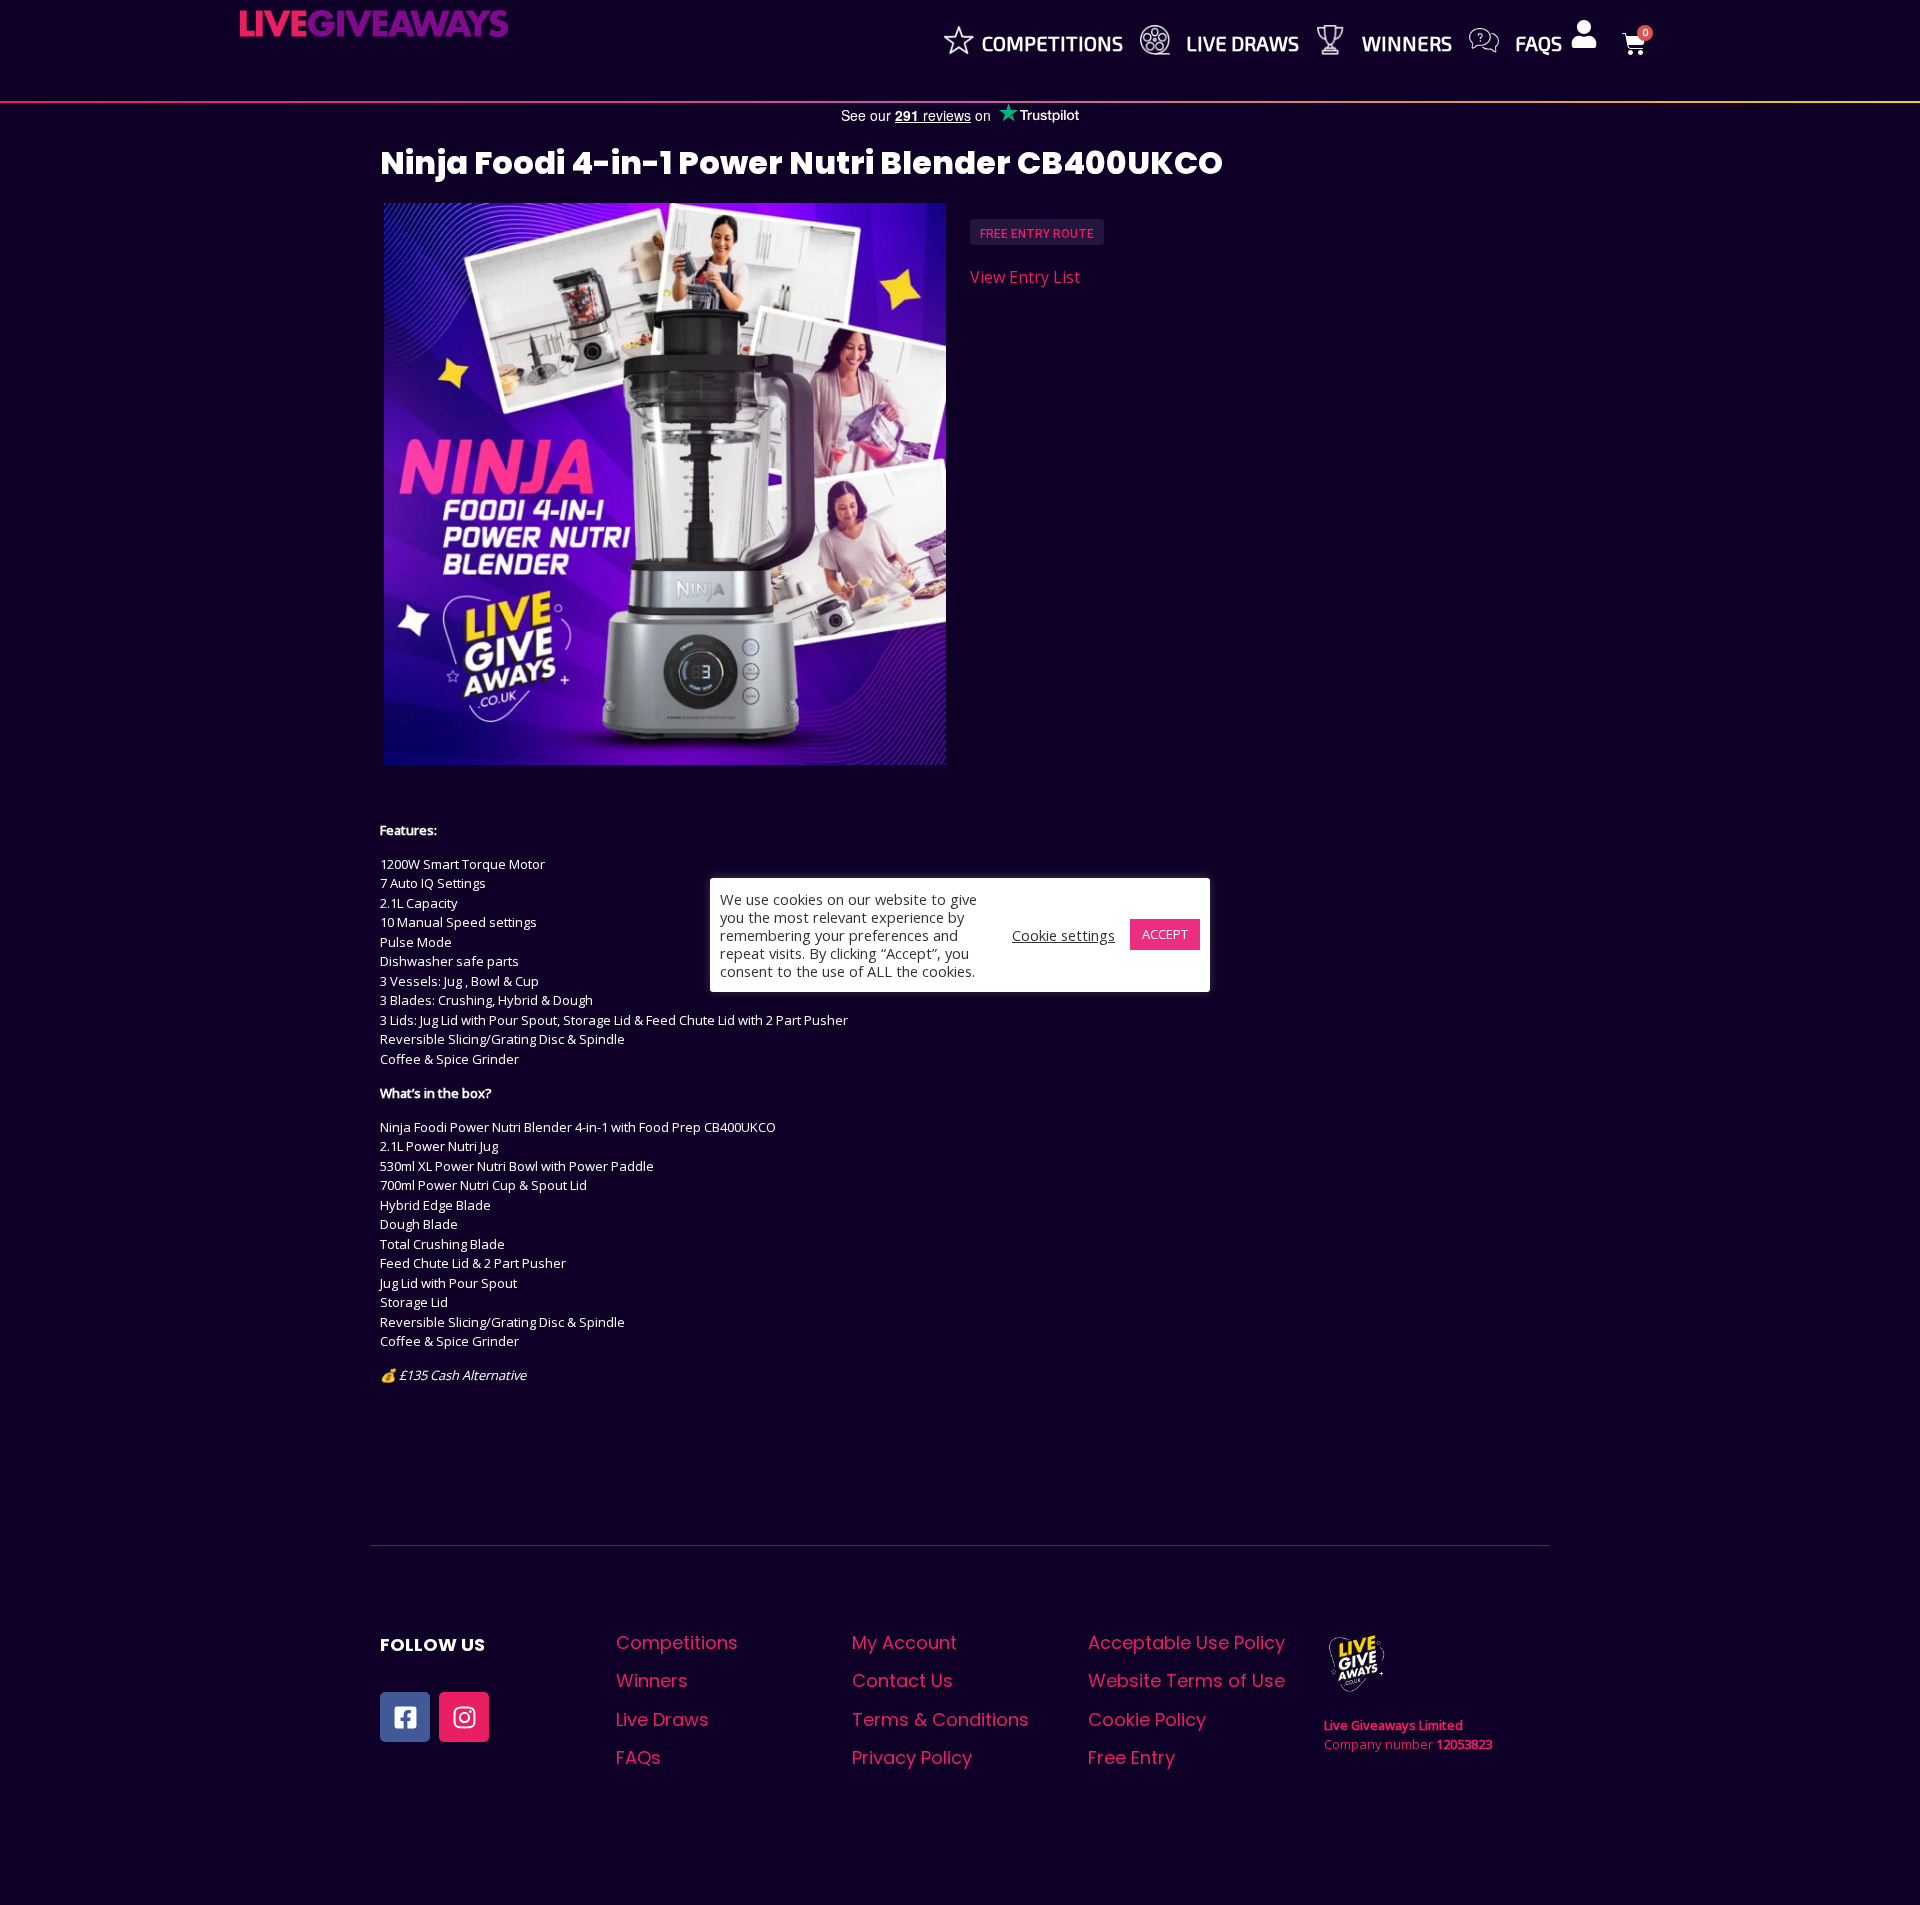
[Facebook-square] (405, 1717)
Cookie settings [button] (1063, 935)
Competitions (1052, 43)
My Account (904, 1642)
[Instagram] (464, 1717)
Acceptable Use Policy (1186, 1642)
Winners (1407, 43)
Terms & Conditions (940, 1719)
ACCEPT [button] (1165, 934)
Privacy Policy (912, 1757)
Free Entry (1131, 1757)
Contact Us (902, 1680)
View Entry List (1025, 277)
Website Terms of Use (1186, 1680)
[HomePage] (374, 24)
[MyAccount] (1584, 34)
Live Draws (1242, 43)
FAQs (1538, 43)
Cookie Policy (1147, 1719)
